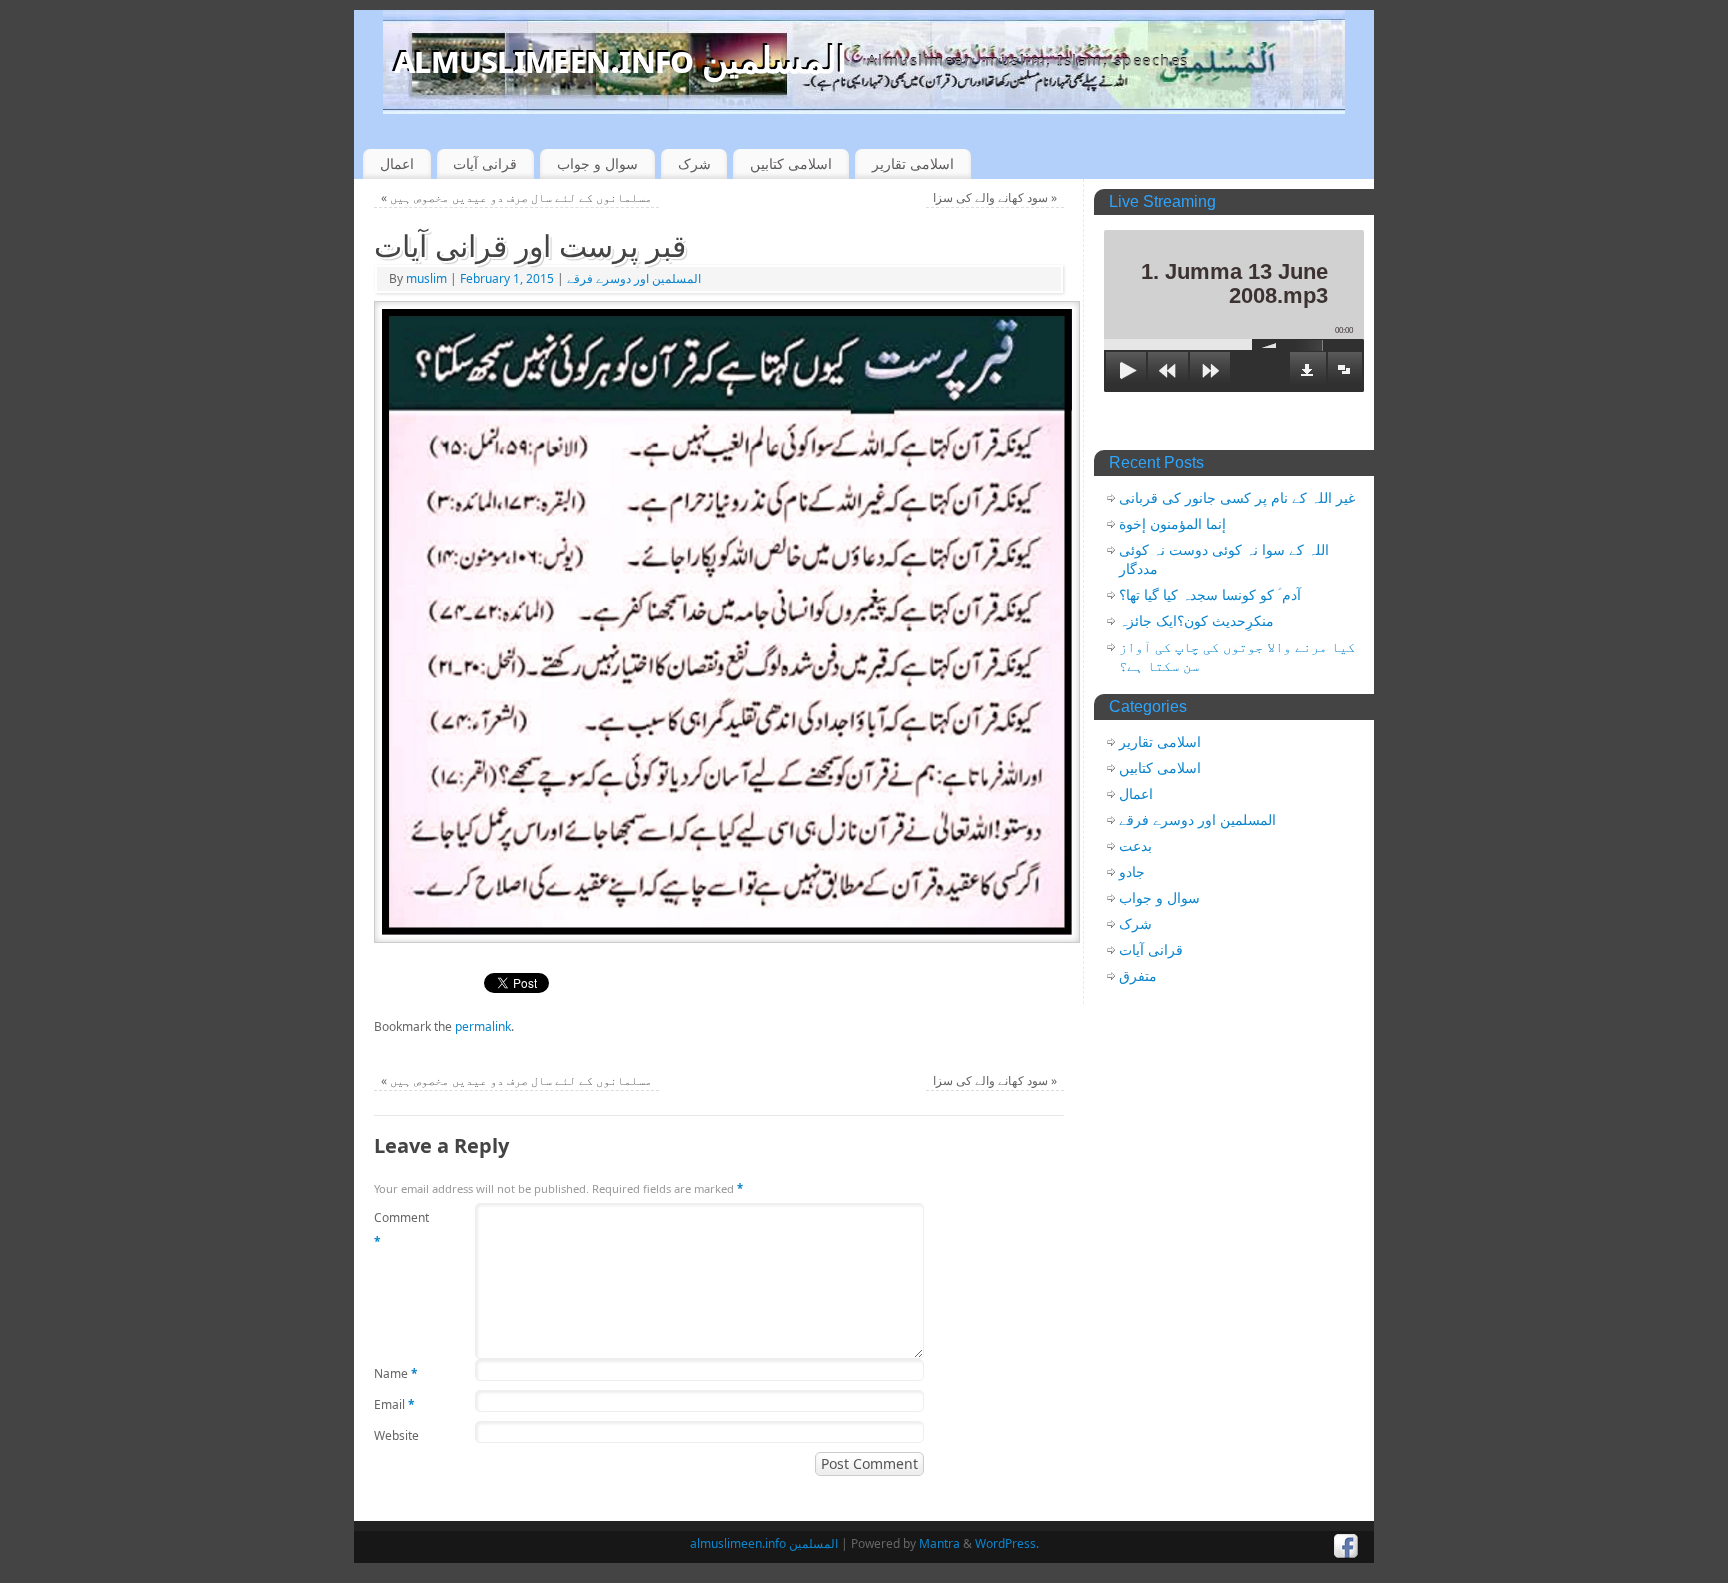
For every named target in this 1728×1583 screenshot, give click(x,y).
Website (396, 1435)
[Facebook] (1346, 1546)
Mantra (939, 1543)
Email (394, 1404)
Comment (401, 1229)
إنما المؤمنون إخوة (1172, 524)
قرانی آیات (485, 163)
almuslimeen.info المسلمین (620, 59)
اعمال (397, 163)
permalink (483, 1026)
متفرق (1138, 976)
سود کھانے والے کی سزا (995, 197)
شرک (694, 163)
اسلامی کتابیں (791, 163)
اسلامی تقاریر (913, 163)
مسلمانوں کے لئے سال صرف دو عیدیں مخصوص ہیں (516, 197)
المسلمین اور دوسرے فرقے (634, 278)
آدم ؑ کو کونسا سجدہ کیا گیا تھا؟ (1210, 595)
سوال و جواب (597, 163)
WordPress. (1007, 1543)
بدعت (1135, 846)
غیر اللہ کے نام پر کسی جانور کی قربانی (1237, 498)
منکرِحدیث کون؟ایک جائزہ (1196, 621)
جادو (1132, 872)
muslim (426, 278)
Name (396, 1373)
